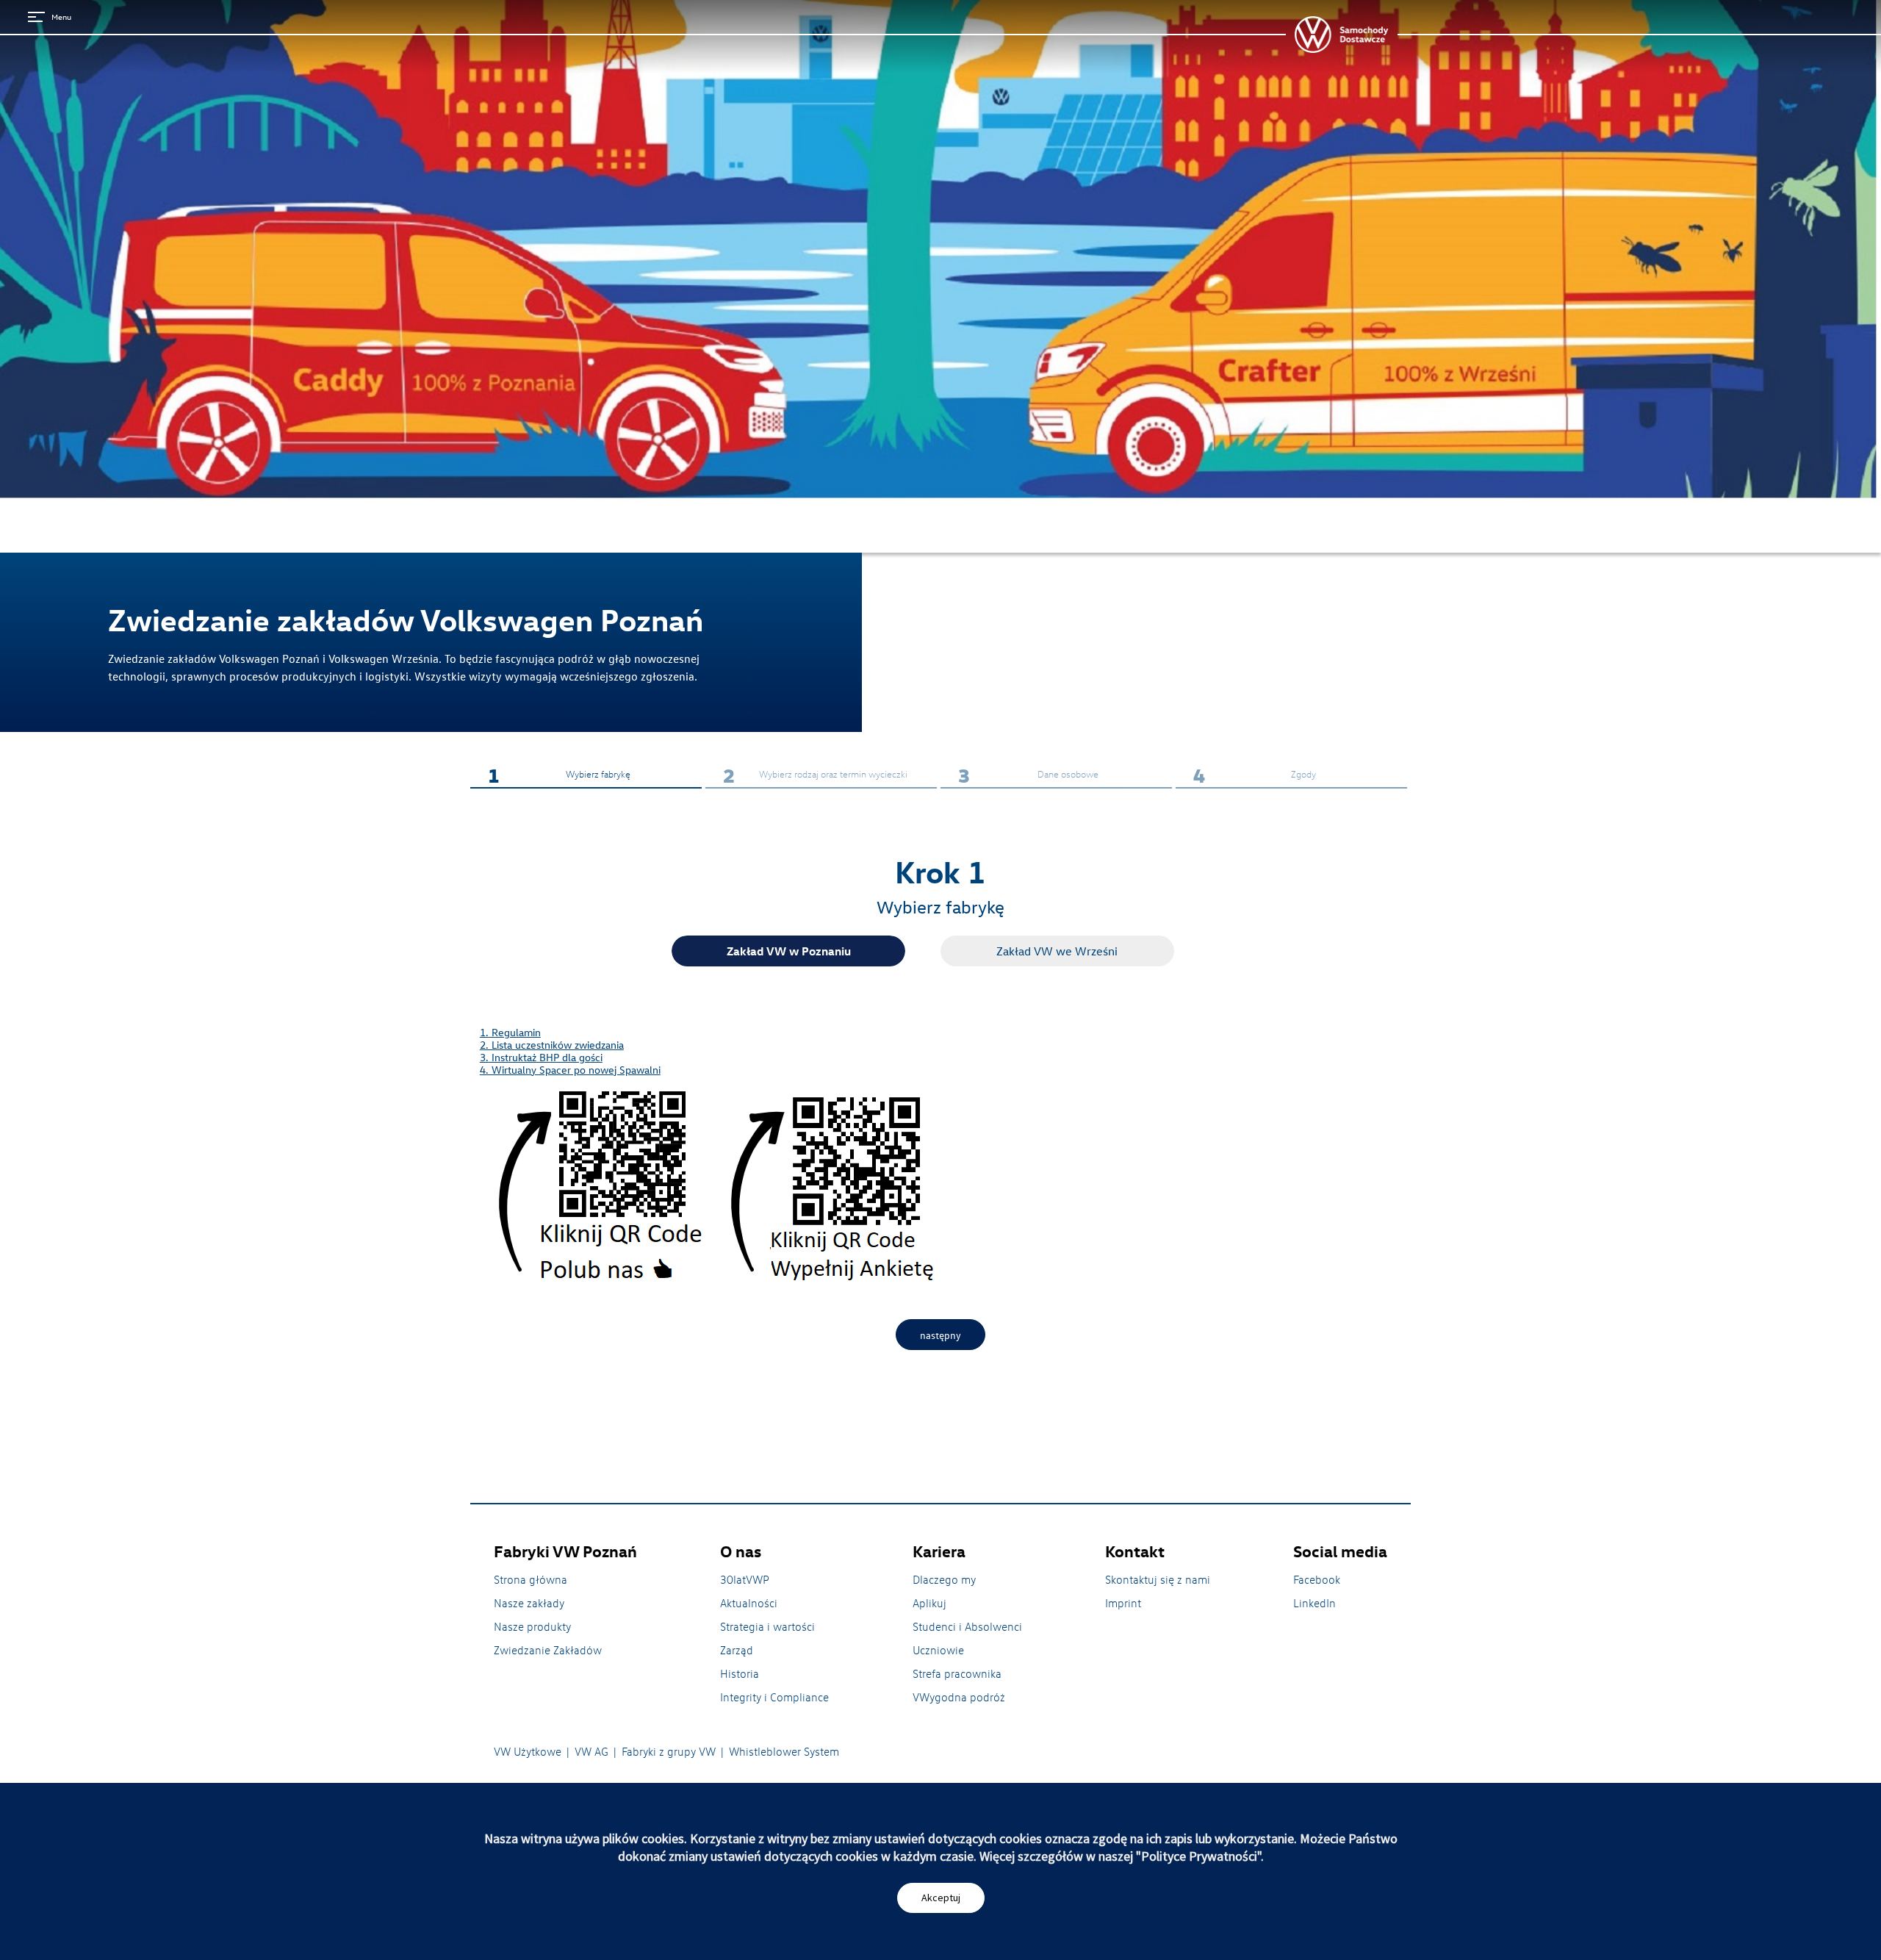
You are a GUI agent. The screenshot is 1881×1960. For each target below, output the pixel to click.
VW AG (591, 1751)
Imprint (1123, 1603)
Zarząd (737, 1650)
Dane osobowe (1028, 775)
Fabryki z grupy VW (669, 1751)
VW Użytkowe (528, 1751)
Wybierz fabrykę (559, 775)
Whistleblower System (784, 1751)
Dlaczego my (944, 1579)
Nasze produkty (532, 1626)
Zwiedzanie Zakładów (548, 1650)
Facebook (1317, 1579)
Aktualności (749, 1603)
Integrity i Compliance (774, 1697)
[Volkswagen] (1342, 35)
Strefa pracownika (957, 1673)
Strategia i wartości (767, 1626)
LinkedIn (1314, 1603)
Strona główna (531, 1579)
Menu (61, 17)
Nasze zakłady (529, 1603)
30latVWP (745, 1579)
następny (940, 1335)
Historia (740, 1673)
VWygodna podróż (959, 1697)
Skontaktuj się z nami (1158, 1579)
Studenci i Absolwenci (967, 1626)
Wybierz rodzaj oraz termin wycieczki (815, 775)
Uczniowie (938, 1650)
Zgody (1255, 775)
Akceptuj (941, 1898)
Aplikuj (929, 1603)
